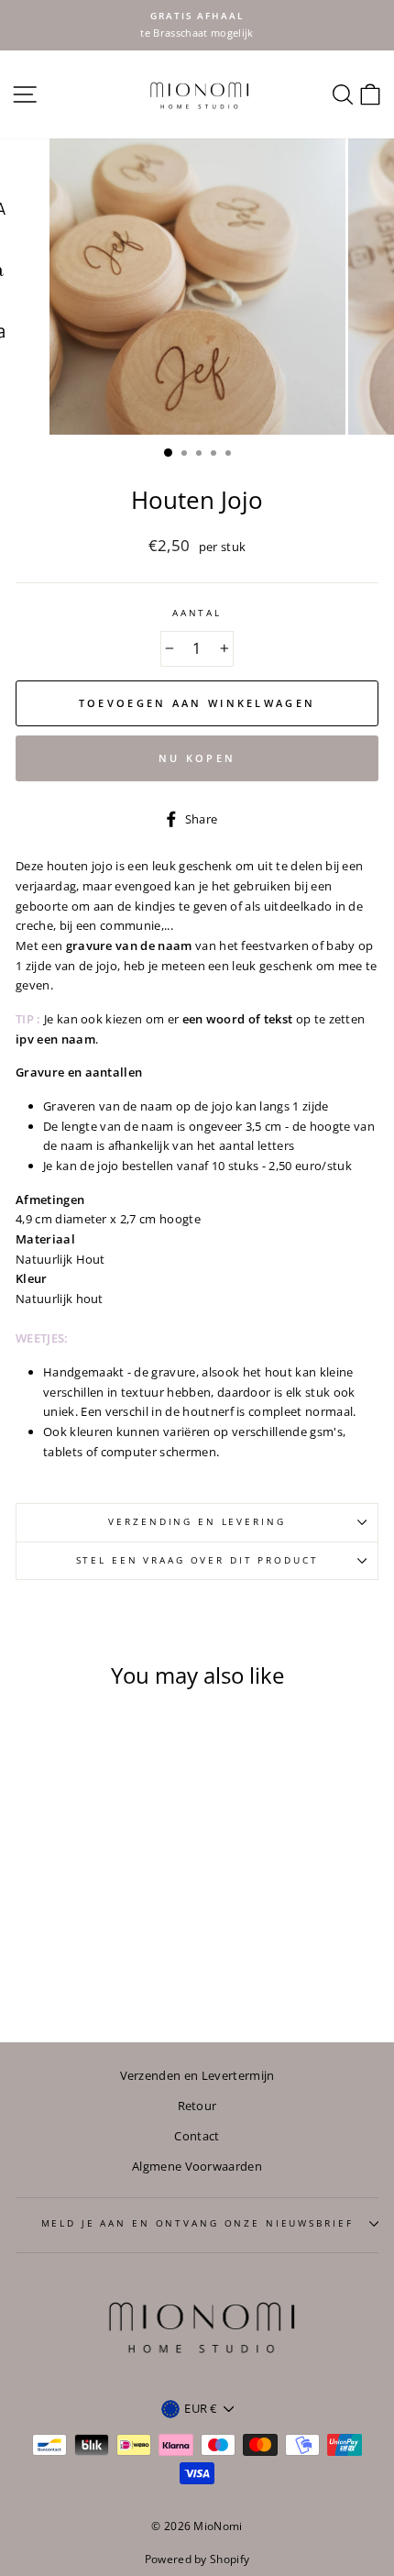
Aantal (197, 613)
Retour (197, 2106)
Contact (197, 2136)
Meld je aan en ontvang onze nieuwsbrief (197, 2223)
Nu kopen (197, 758)
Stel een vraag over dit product (197, 1560)
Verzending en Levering (197, 1522)
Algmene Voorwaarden (197, 2166)
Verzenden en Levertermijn (197, 2075)
